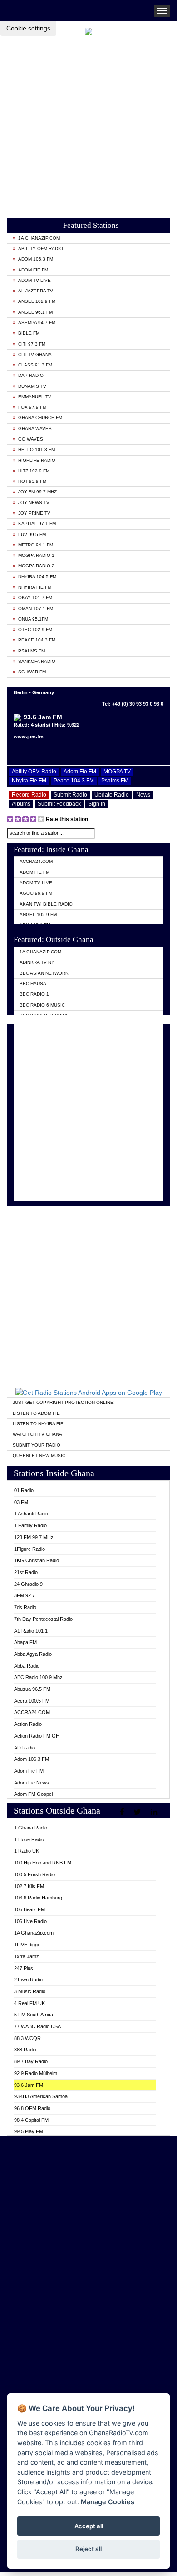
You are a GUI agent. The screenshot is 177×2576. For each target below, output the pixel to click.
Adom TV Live (34, 280)
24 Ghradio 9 (28, 1584)
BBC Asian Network (44, 973)
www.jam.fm (29, 737)
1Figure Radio (29, 1549)
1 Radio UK (27, 1851)
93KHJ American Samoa (41, 2096)
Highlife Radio (37, 460)
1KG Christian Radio (37, 1560)
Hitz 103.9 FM (34, 471)
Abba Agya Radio (33, 1654)
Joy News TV (34, 503)
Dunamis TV (32, 386)
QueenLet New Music (39, 1456)
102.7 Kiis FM (29, 1886)
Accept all (89, 2526)
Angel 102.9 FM (37, 301)
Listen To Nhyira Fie (38, 1424)
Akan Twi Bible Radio (46, 904)
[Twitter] (138, 1812)
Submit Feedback (59, 804)
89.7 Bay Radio (31, 2061)
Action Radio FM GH (37, 1736)
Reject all (88, 2549)
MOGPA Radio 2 (36, 566)
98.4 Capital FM (31, 2120)
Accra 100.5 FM (32, 1701)
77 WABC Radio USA (37, 2026)
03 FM (21, 1502)
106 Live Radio (30, 1921)
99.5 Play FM (29, 2131)
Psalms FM (32, 651)
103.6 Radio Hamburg (38, 1898)
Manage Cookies (108, 2502)
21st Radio (26, 1572)
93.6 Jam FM (29, 2085)
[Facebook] (123, 1812)
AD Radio (25, 1748)
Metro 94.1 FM (36, 545)
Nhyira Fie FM (35, 587)
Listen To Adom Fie (36, 1413)
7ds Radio (25, 1607)
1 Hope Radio (29, 1839)
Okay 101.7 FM (35, 598)
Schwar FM (32, 672)
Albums (21, 804)
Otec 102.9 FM (35, 629)
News (143, 795)
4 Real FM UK (29, 2003)
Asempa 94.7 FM (37, 323)
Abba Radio (27, 1666)
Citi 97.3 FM (32, 344)
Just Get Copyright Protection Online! (64, 1402)
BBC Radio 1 (34, 994)
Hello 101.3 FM (37, 449)
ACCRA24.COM (36, 861)
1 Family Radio (30, 1525)
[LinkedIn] (155, 1812)
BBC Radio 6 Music (42, 1005)
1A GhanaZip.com (39, 238)
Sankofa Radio (37, 661)
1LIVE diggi (26, 1945)
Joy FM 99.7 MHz (37, 492)
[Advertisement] (88, 124)
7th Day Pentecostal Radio (43, 1619)
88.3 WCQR (27, 2038)
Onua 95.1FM (33, 619)
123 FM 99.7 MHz (34, 1537)
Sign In (97, 804)
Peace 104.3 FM (37, 640)
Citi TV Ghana (35, 354)
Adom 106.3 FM (36, 259)
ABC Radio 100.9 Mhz (38, 1677)
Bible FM (29, 333)
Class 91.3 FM (35, 365)
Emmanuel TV (35, 397)
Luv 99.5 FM (32, 534)
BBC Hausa (33, 984)
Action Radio (28, 1724)
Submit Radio (70, 795)
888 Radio (25, 2050)
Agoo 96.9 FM (36, 893)
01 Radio (24, 1490)
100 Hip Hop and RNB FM (43, 1863)
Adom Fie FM (33, 270)
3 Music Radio (30, 1991)
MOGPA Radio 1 (36, 555)
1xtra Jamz (27, 1956)
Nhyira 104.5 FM (37, 577)
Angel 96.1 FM (35, 312)
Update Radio (112, 795)
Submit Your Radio (37, 1445)
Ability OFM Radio (41, 248)
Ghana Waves (35, 428)
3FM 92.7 (25, 1595)
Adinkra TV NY (37, 962)
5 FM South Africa (34, 2015)
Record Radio (29, 795)
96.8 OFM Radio (32, 2108)
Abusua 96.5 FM (32, 1689)
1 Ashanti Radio (31, 1514)
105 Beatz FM (29, 1909)
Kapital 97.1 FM (37, 524)
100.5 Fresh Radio (34, 1874)
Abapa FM (25, 1642)
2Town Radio (28, 1980)
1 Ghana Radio (31, 1828)
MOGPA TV (117, 772)
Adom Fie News (32, 1783)
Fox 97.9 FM (32, 407)
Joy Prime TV (34, 513)
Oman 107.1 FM (36, 609)
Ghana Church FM (40, 418)
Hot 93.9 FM (32, 481)
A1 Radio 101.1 (31, 1631)
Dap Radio (31, 375)
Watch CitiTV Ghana (37, 1434)
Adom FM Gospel (33, 1794)
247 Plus (24, 1968)
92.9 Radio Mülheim (36, 2073)
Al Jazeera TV (36, 291)
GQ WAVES (31, 439)
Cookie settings (28, 28)
